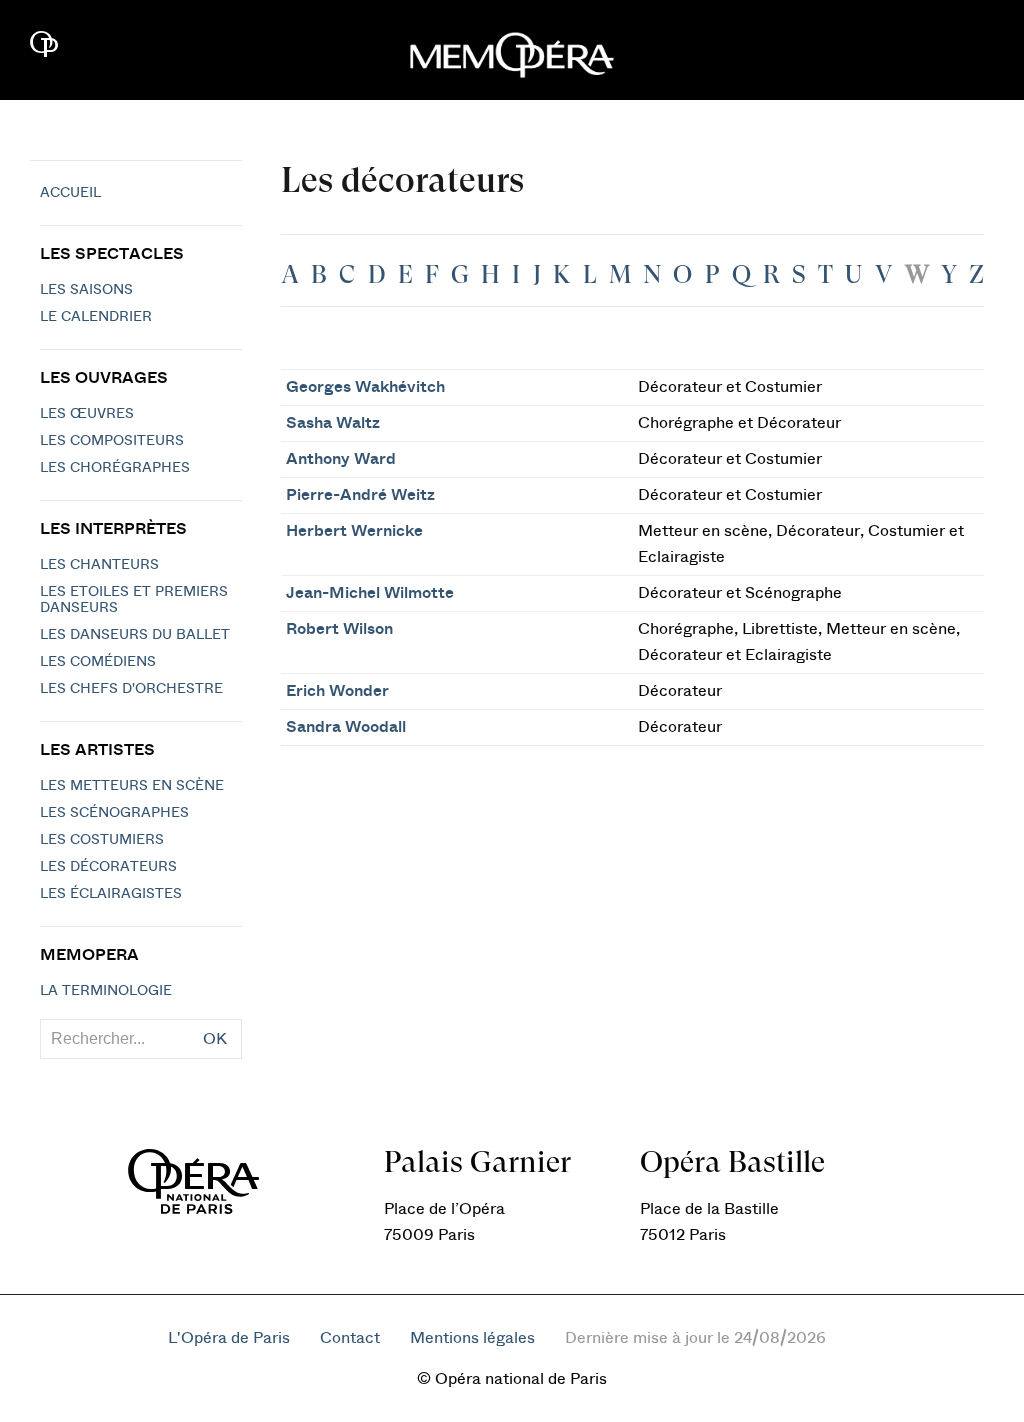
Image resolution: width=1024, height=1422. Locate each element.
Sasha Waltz (333, 423)
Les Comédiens (98, 662)
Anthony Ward (341, 459)
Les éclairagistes (111, 894)
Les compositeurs (112, 441)
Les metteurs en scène (132, 786)
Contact (350, 1338)
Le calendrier (96, 317)
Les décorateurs (108, 867)
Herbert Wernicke (354, 531)
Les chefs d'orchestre (131, 689)
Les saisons (86, 290)
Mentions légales (472, 1338)
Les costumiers (102, 840)
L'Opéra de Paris (229, 1338)
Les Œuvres (87, 414)
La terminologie (106, 991)
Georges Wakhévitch (365, 387)
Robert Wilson (339, 629)
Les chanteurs (99, 565)
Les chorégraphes (115, 468)
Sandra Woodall (346, 727)
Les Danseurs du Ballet (135, 635)
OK (215, 1039)
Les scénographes (114, 813)
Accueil (70, 193)
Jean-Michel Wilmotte (370, 593)
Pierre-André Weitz (360, 495)
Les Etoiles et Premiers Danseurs (134, 600)
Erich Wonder (337, 691)
